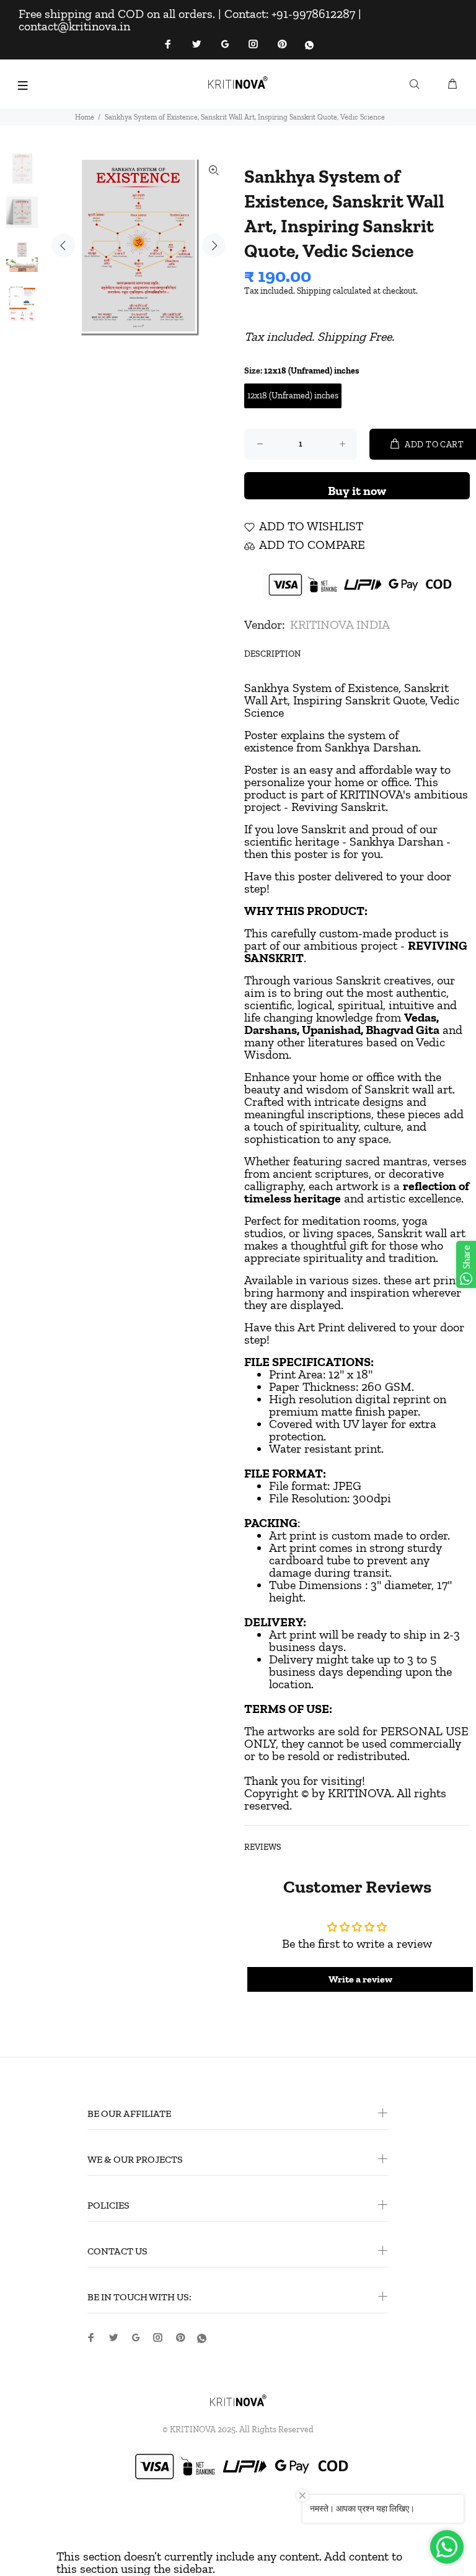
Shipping (314, 291)
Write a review (360, 1979)
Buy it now (357, 491)
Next (214, 245)
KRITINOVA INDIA (340, 624)
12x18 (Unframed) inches (293, 396)
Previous (63, 245)
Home (85, 117)
